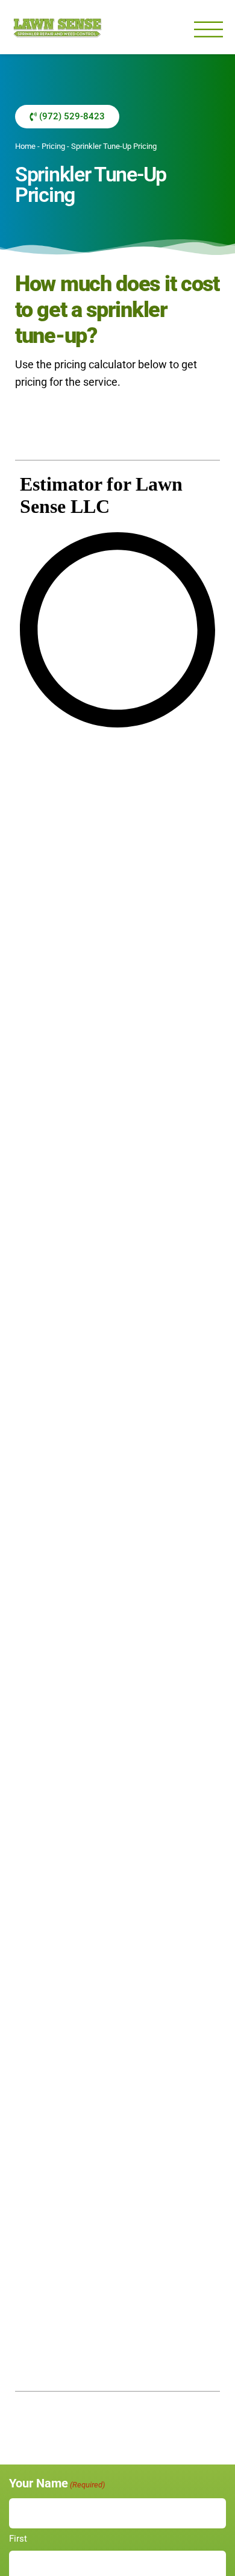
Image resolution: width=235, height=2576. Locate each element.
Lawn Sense (57, 27)
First (18, 2539)
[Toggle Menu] (208, 30)
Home (25, 146)
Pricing (53, 146)
